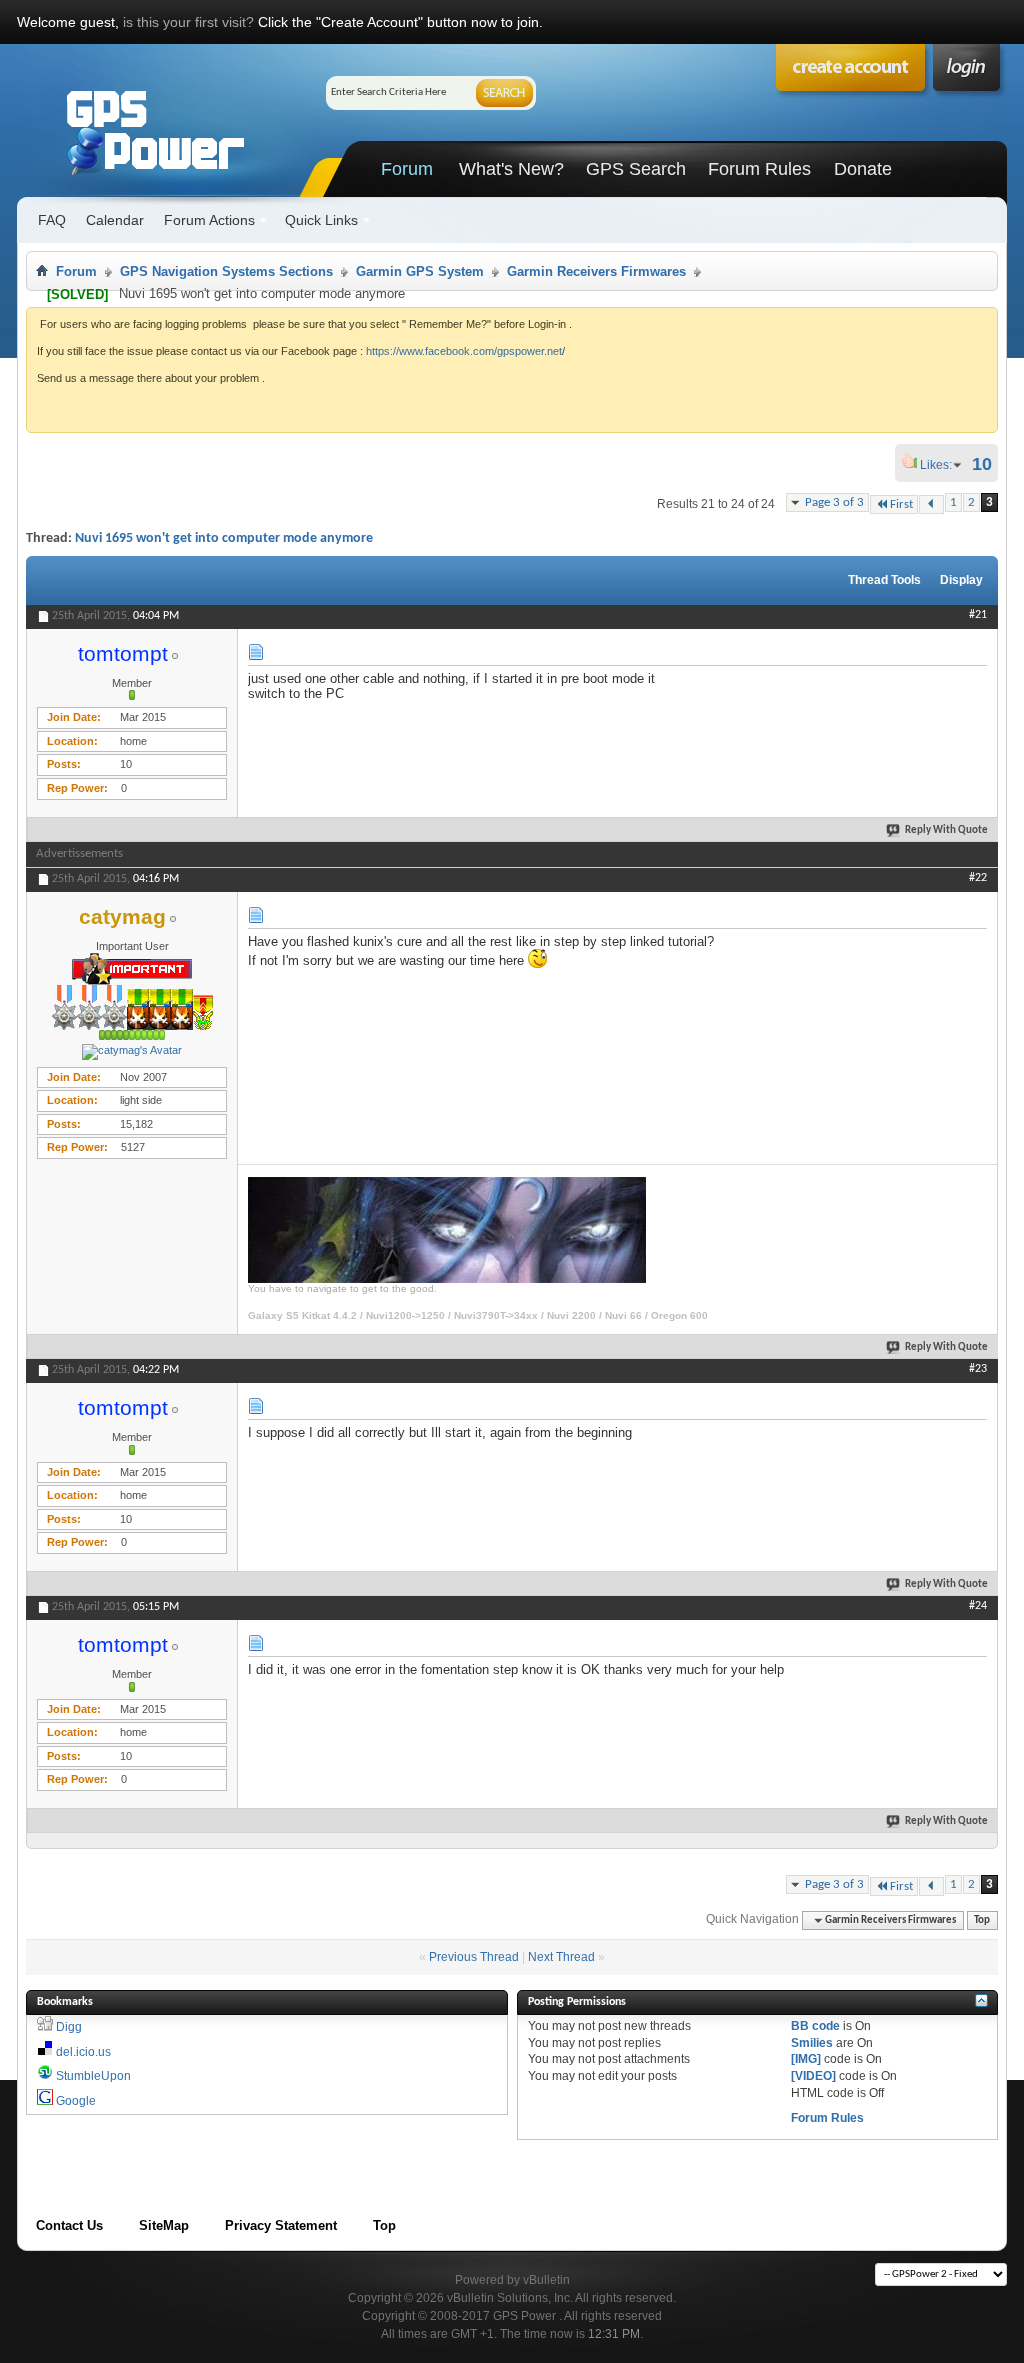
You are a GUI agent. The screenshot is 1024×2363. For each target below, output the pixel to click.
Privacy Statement (281, 2225)
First (901, 504)
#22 (978, 878)
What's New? (511, 169)
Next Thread (561, 1957)
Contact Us (69, 2225)
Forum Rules (759, 169)
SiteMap (164, 2225)
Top (982, 1920)
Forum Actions (209, 220)
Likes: (942, 465)
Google (76, 2101)
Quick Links (321, 220)
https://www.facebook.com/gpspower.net (464, 351)
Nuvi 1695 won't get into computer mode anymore (224, 538)
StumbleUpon (93, 2076)
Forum (407, 169)
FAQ (52, 220)
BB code (815, 2026)
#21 (978, 615)
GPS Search (636, 169)
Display (961, 580)
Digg (69, 2027)
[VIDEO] (813, 2076)
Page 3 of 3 (834, 502)
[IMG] (806, 2059)
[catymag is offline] (132, 1052)
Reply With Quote (946, 830)
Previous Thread (474, 1957)
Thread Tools (884, 580)
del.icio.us (83, 2052)
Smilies (812, 2043)
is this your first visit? (188, 22)
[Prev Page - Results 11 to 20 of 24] (931, 504)
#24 (978, 1606)
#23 (978, 1369)
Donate (863, 169)
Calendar (115, 220)
